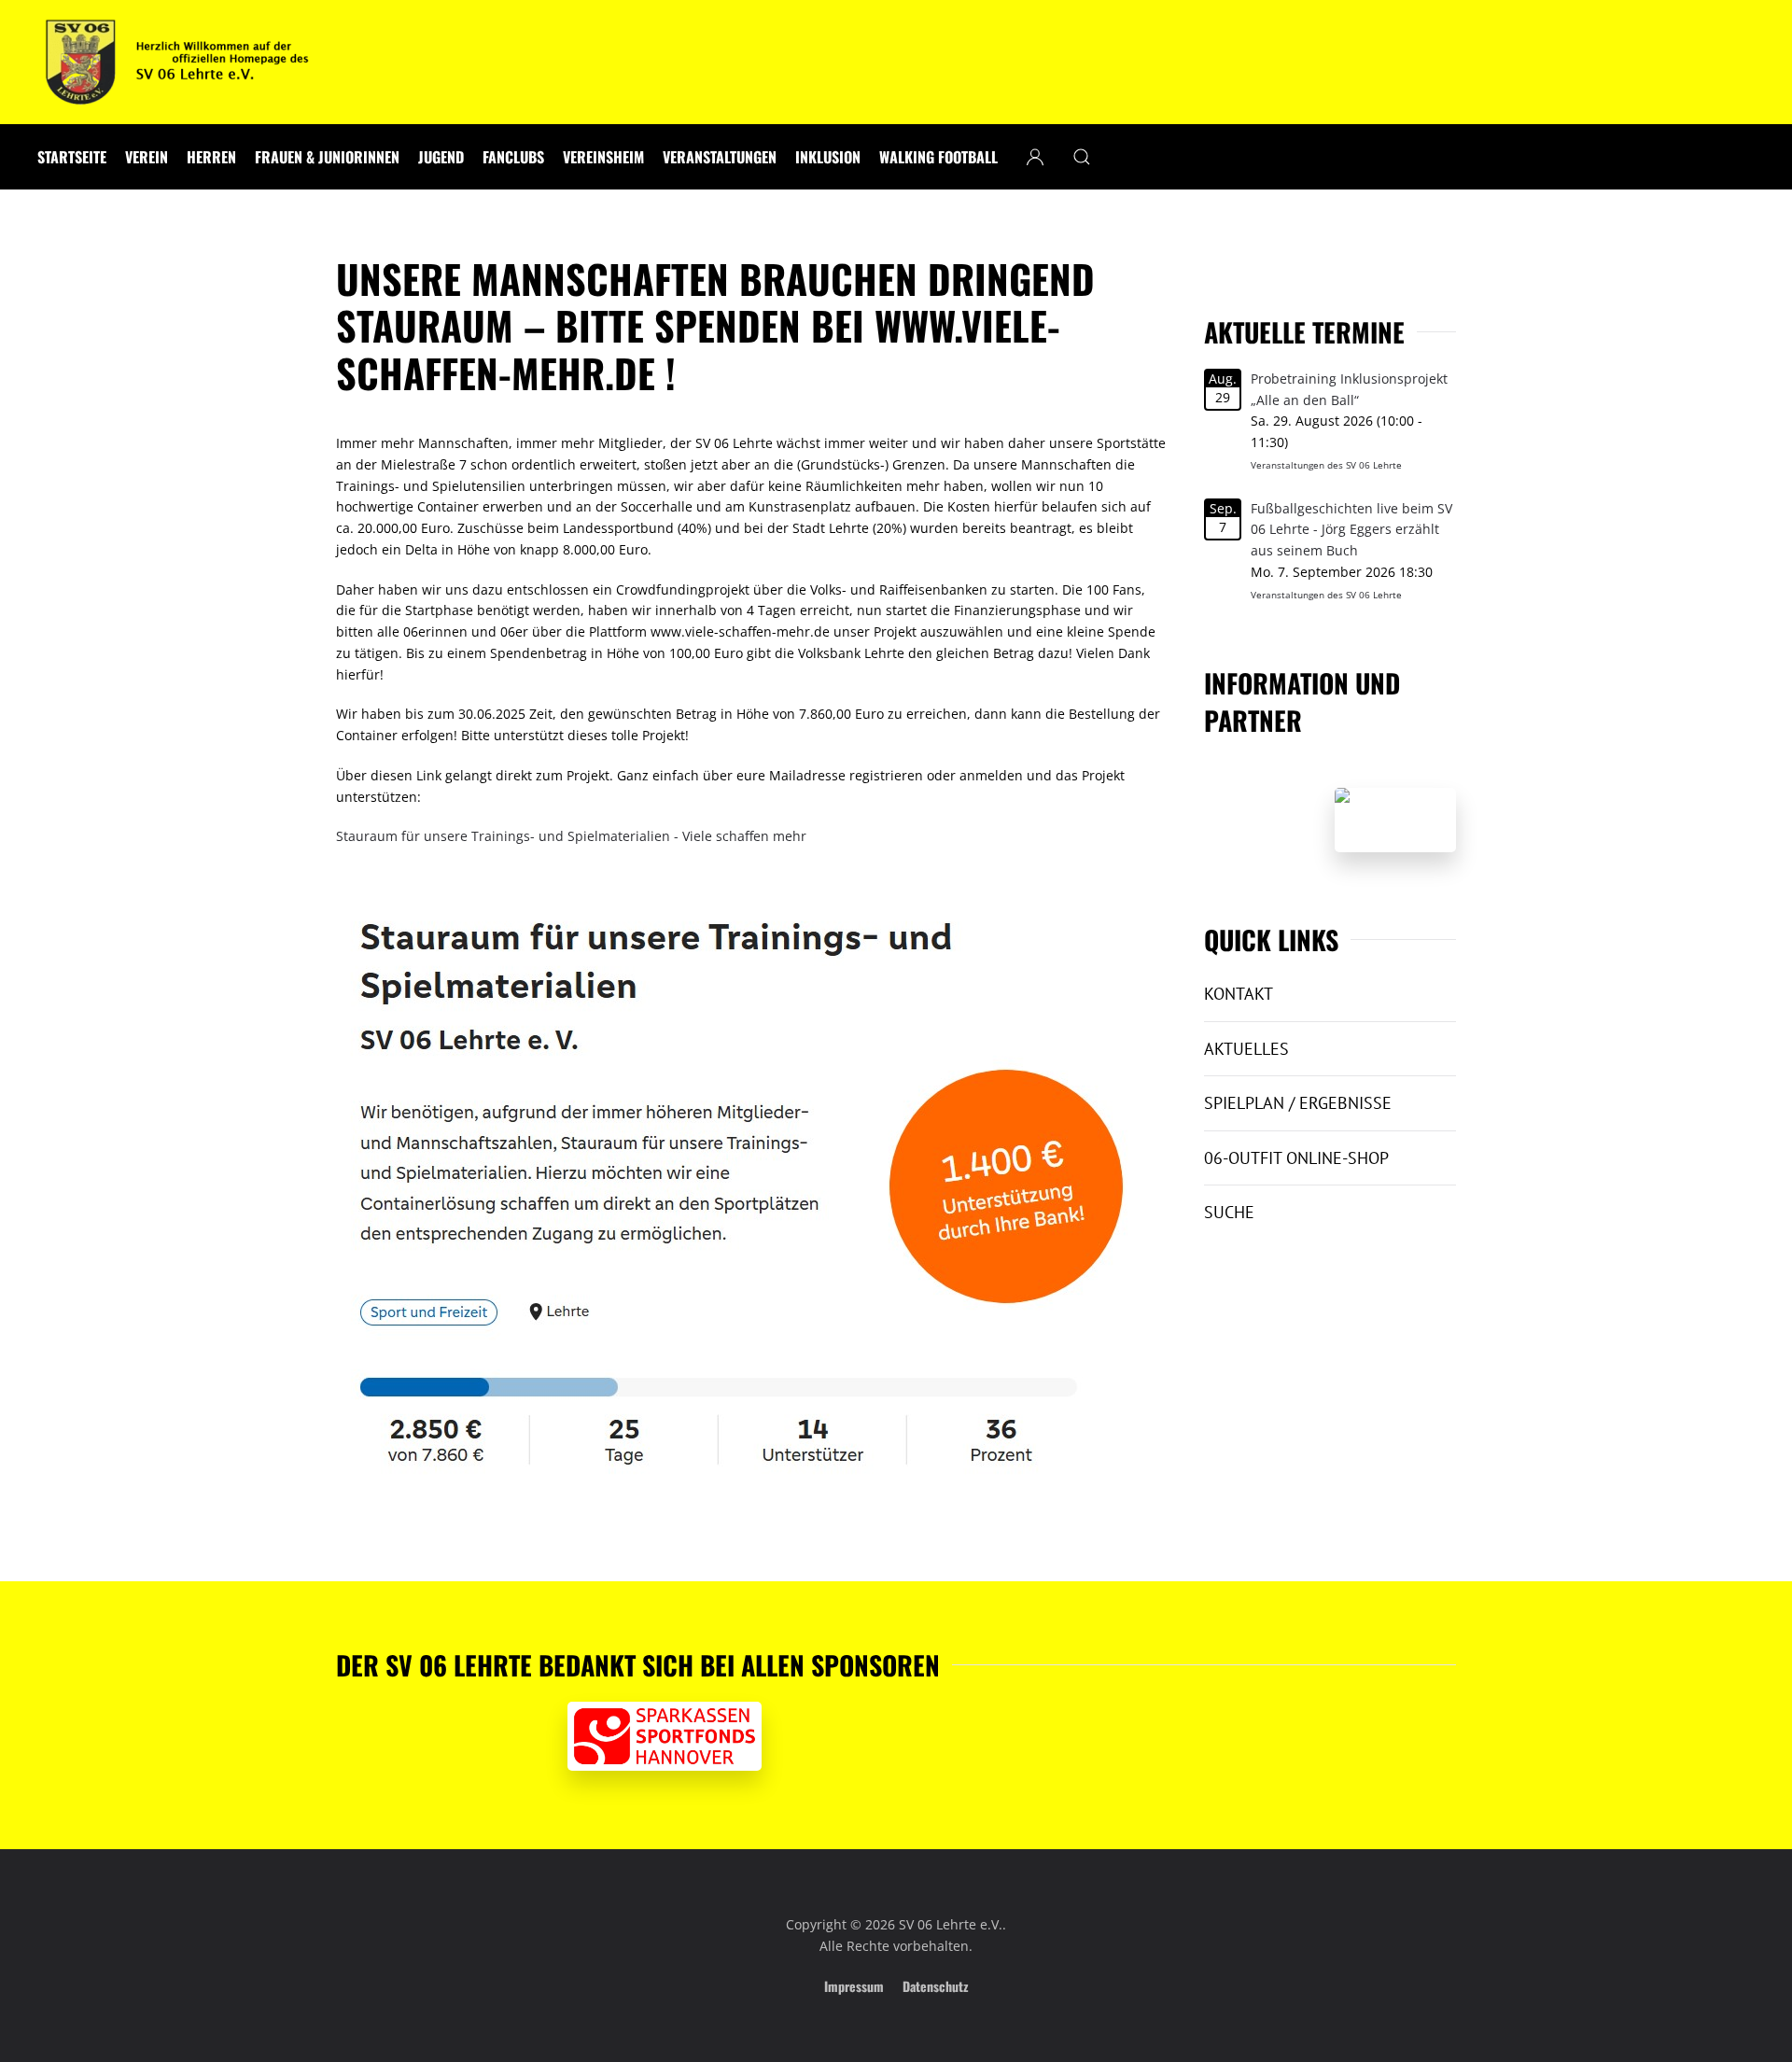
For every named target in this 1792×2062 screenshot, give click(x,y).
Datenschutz (935, 1986)
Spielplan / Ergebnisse (1298, 1103)
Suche (1229, 1212)
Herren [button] (211, 157)
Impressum (854, 1986)
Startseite (72, 157)
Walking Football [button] (938, 157)
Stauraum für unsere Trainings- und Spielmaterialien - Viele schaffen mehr (571, 836)
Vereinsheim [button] (603, 157)
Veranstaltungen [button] (720, 157)
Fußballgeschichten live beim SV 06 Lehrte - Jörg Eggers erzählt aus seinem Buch (1351, 530)
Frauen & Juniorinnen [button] (327, 157)
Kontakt (1239, 994)
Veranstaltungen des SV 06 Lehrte (1326, 465)
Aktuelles (1246, 1049)
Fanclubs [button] (513, 157)
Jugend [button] (441, 157)
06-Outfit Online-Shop (1296, 1158)
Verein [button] (147, 157)
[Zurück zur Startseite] (177, 62)
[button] (1082, 157)
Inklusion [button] (828, 157)
